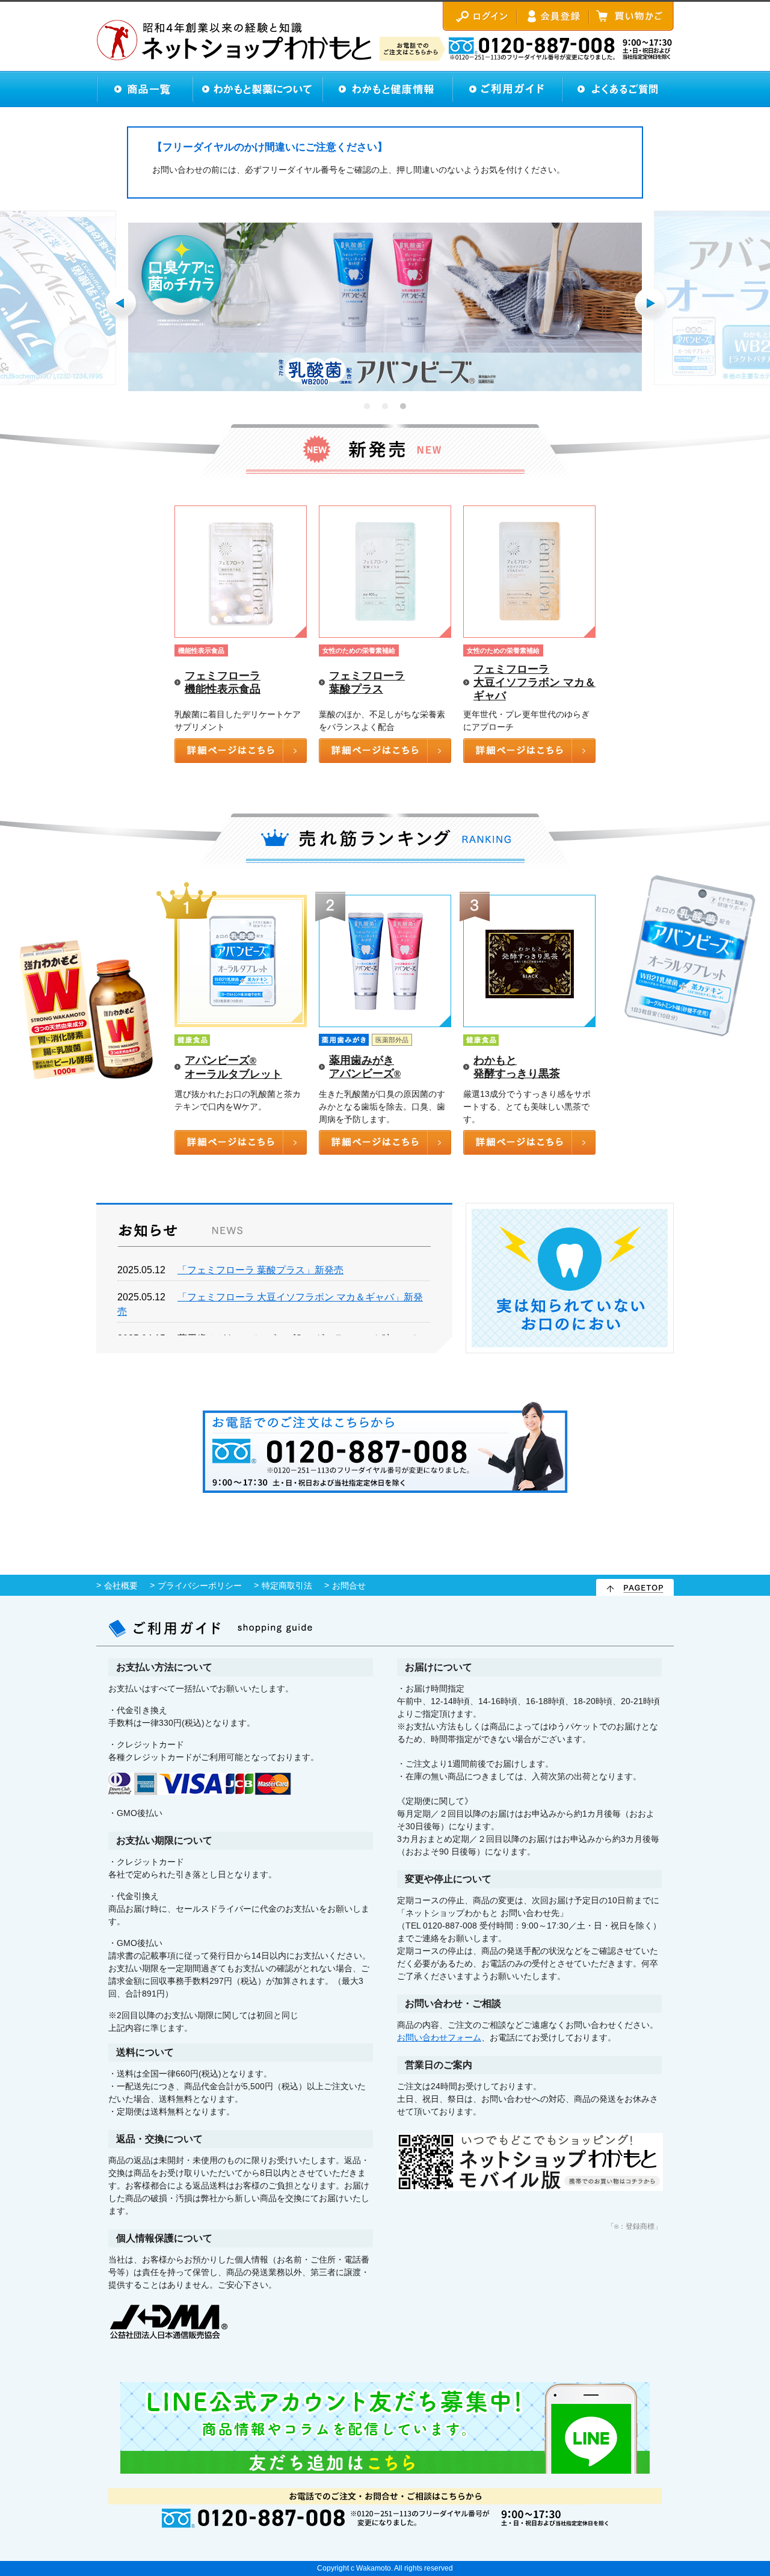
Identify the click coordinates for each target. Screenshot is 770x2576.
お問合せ (349, 1586)
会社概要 (121, 1586)
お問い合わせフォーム (439, 2037)
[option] (385, 307)
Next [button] (651, 304)
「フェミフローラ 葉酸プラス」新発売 (260, 1270)
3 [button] (403, 406)
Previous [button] (122, 304)
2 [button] (385, 406)
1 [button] (367, 406)
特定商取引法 (287, 1586)
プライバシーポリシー (200, 1586)
